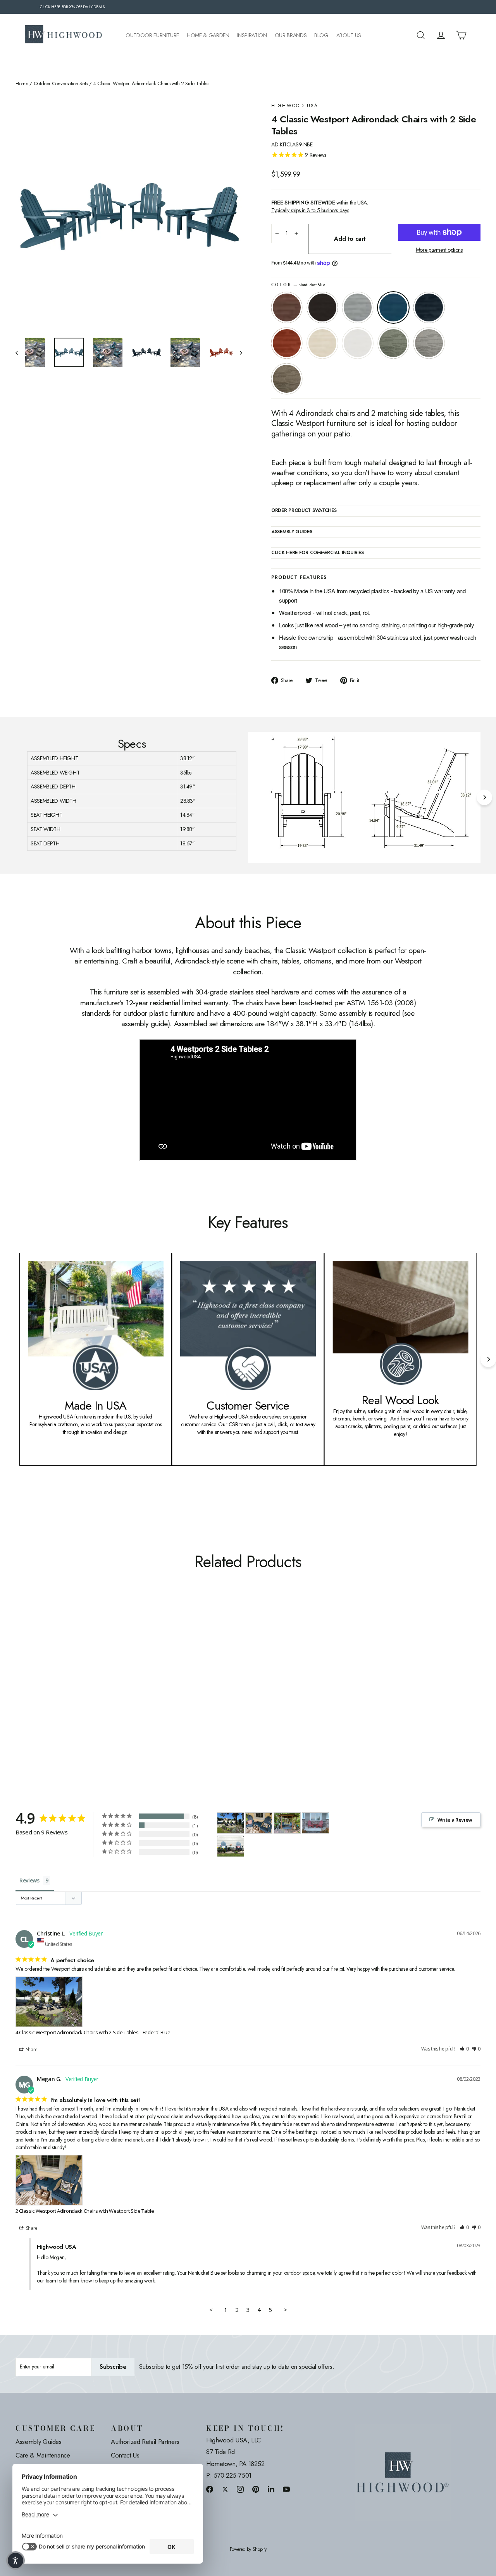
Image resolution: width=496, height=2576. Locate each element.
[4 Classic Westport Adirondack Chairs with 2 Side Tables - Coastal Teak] (40, 1691)
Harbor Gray (429, 343)
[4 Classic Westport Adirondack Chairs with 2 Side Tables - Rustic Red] (69, 1691)
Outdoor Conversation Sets (61, 84)
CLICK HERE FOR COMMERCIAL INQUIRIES (318, 553)
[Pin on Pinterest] (256, 2489)
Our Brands (291, 35)
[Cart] (461, 35)
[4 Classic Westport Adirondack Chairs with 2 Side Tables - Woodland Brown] (117, 1691)
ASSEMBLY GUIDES (292, 532)
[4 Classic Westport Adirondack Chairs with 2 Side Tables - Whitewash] (78, 1691)
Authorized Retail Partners (145, 2442)
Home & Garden (208, 35)
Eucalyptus (393, 343)
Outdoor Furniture (152, 35)
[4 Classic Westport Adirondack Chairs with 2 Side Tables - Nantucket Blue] (49, 1691)
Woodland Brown (287, 379)
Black (322, 307)
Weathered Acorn (287, 307)
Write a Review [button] (455, 1820)
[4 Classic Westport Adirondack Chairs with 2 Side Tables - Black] (30, 1691)
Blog (321, 35)
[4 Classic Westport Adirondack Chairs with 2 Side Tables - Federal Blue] (59, 1691)
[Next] (484, 797)
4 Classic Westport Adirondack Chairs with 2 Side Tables (77, 2032)
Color (298, 285)
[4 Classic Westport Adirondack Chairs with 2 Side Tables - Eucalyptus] (98, 1691)
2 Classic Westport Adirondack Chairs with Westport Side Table (85, 2211)
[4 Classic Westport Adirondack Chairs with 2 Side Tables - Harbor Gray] (108, 1691)
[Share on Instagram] (240, 2489)
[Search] (421, 35)
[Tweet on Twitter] (225, 2489)
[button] (464, 2049)
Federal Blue (429, 307)
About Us (349, 35)
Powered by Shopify (248, 2549)
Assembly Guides (39, 2442)
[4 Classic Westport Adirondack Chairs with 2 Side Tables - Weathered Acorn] (20, 1691)
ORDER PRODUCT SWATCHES (304, 511)
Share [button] (31, 2050)
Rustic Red (287, 343)
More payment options (439, 250)
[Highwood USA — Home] (64, 35)
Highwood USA (295, 106)
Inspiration (252, 35)
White (358, 343)
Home (22, 84)
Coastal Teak (358, 307)
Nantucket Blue (393, 307)
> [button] (285, 2310)
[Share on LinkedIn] (271, 2489)
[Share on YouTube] (286, 2489)
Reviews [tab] (29, 1880)
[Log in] (441, 35)
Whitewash (322, 343)
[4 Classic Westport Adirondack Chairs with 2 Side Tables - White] (88, 1691)
